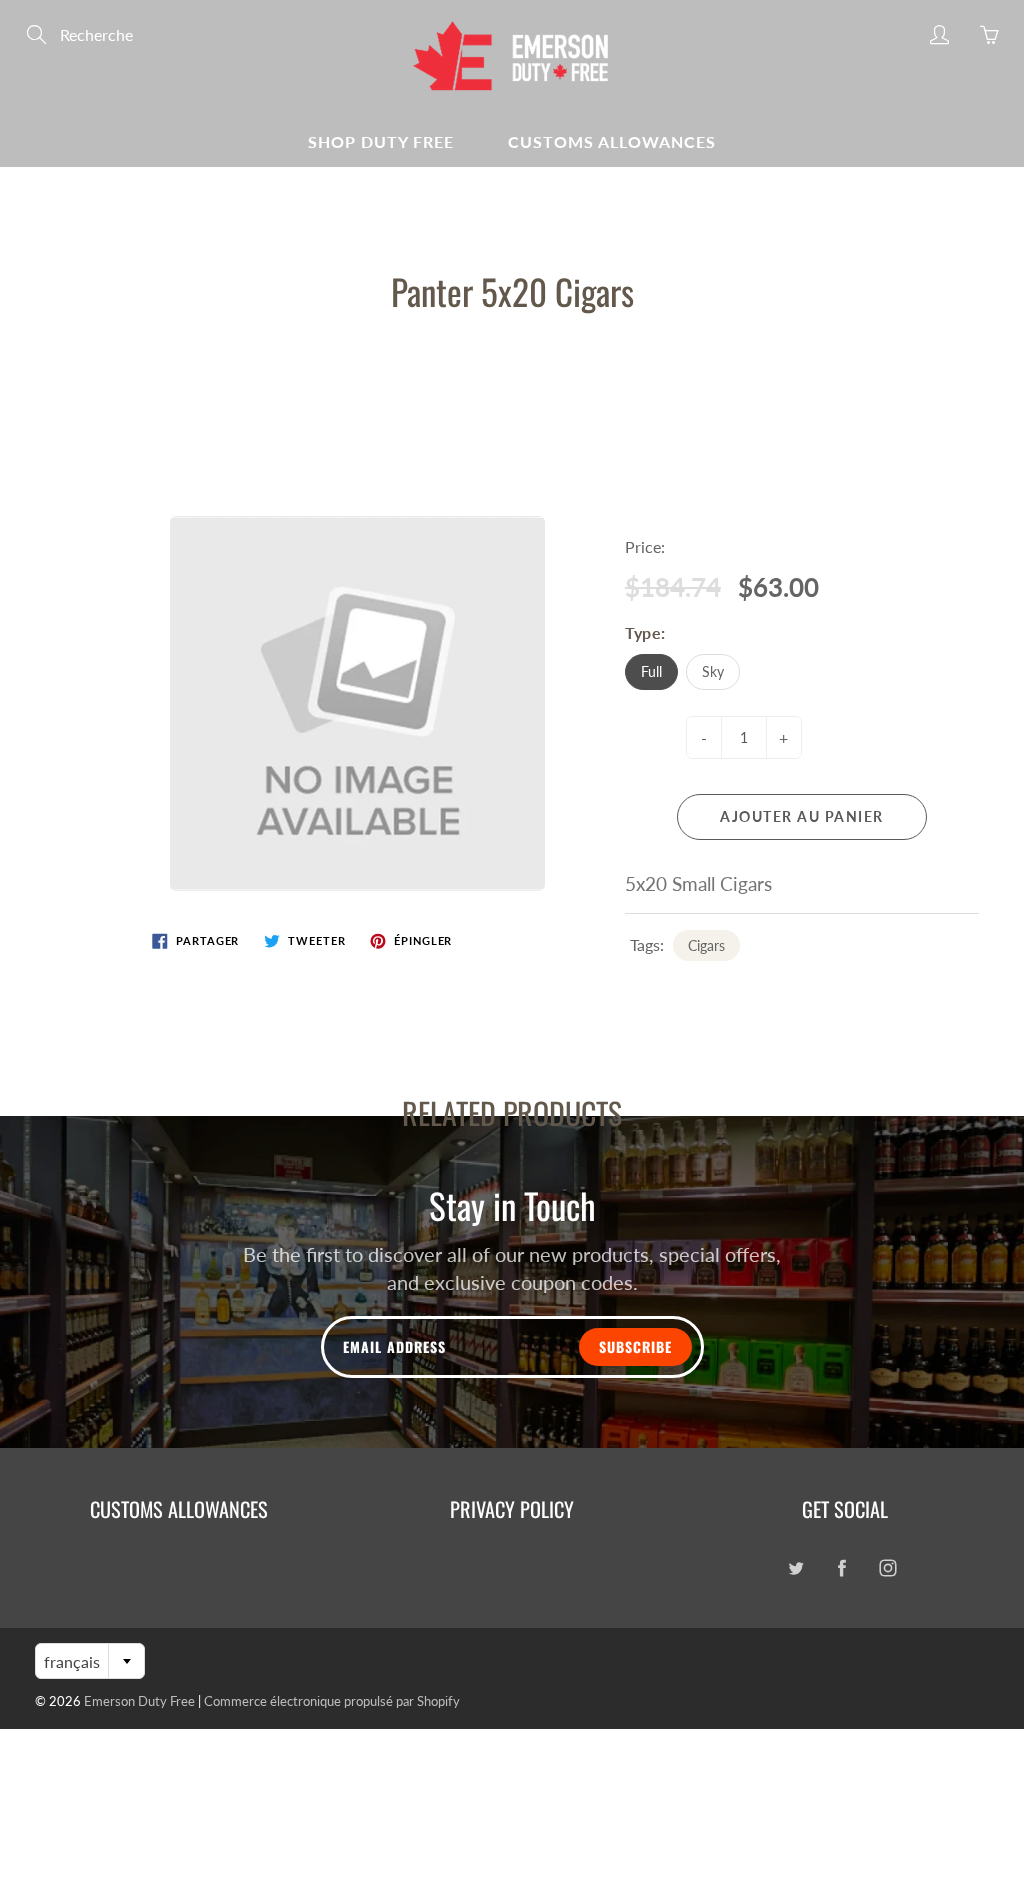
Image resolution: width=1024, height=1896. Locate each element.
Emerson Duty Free (139, 1701)
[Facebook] (841, 1567)
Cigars (706, 945)
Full (651, 671)
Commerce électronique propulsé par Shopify (332, 1701)
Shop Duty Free (381, 141)
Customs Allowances (612, 141)
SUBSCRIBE (635, 1346)
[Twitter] (795, 1567)
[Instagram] (887, 1567)
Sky (713, 671)
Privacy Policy (512, 1509)
